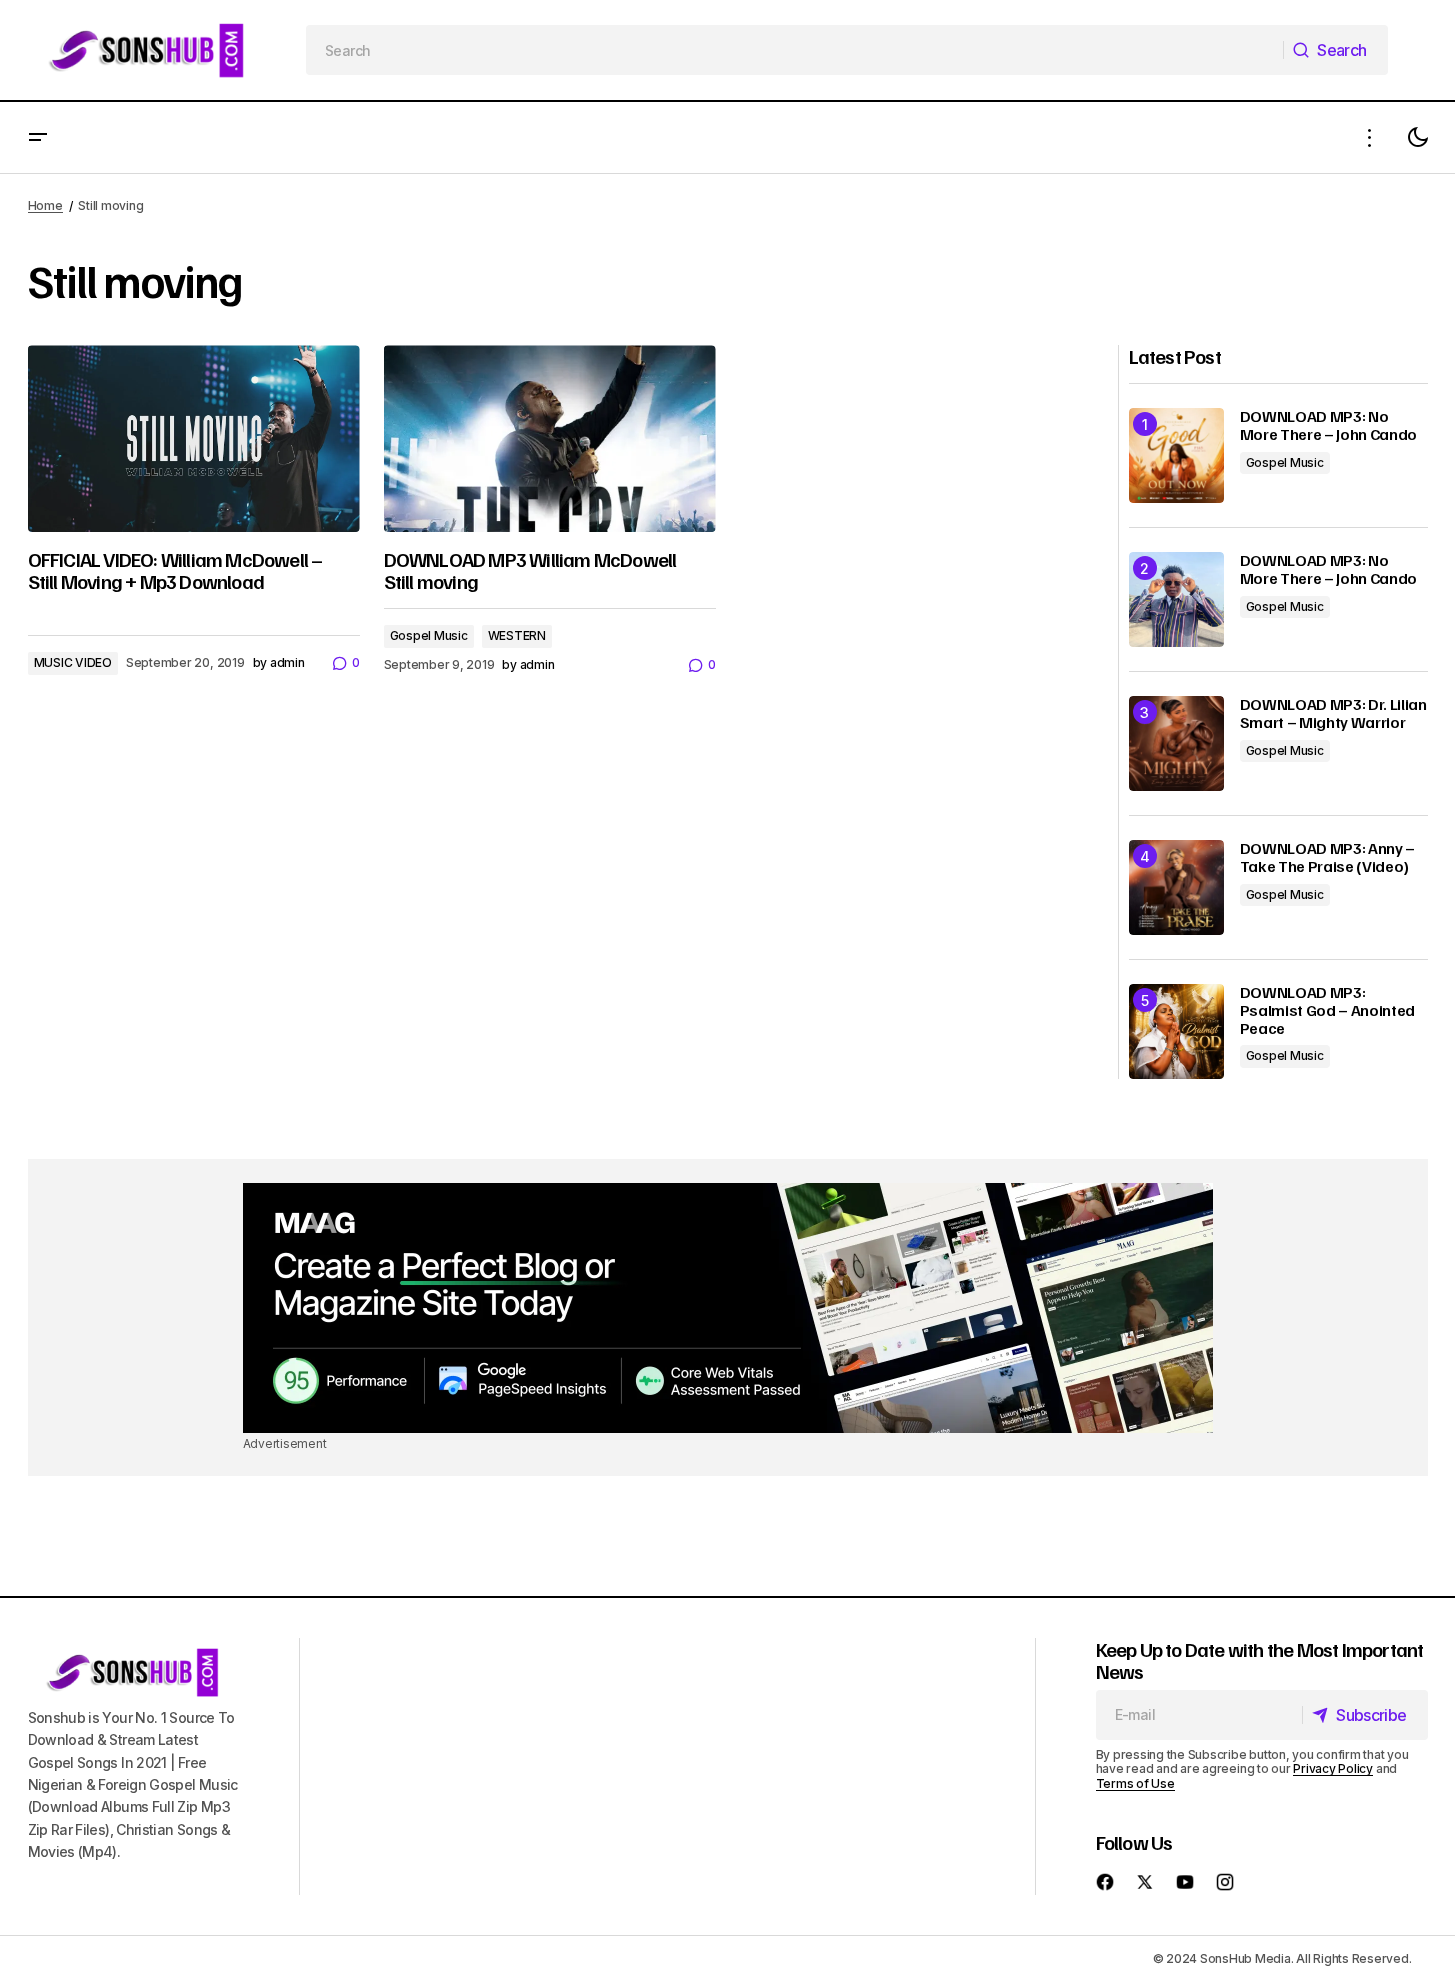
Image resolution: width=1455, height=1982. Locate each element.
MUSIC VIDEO (73, 662)
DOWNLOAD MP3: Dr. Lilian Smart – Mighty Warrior (1333, 713)
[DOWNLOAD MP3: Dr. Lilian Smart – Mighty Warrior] (1176, 743)
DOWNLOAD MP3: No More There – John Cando (1329, 425)
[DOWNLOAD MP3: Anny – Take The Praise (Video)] (1176, 887)
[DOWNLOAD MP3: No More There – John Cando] (1176, 455)
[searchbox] (795, 50)
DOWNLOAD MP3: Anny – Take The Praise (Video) (1328, 857)
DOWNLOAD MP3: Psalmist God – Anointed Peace (1328, 1010)
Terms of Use (1135, 1783)
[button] (38, 137)
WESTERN (517, 635)
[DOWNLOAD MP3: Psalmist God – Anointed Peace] (1176, 1031)
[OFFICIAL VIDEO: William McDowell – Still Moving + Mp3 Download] (194, 438)
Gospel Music (429, 635)
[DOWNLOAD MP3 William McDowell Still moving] (550, 438)
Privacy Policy (1333, 1768)
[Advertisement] (728, 1308)
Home (45, 205)
